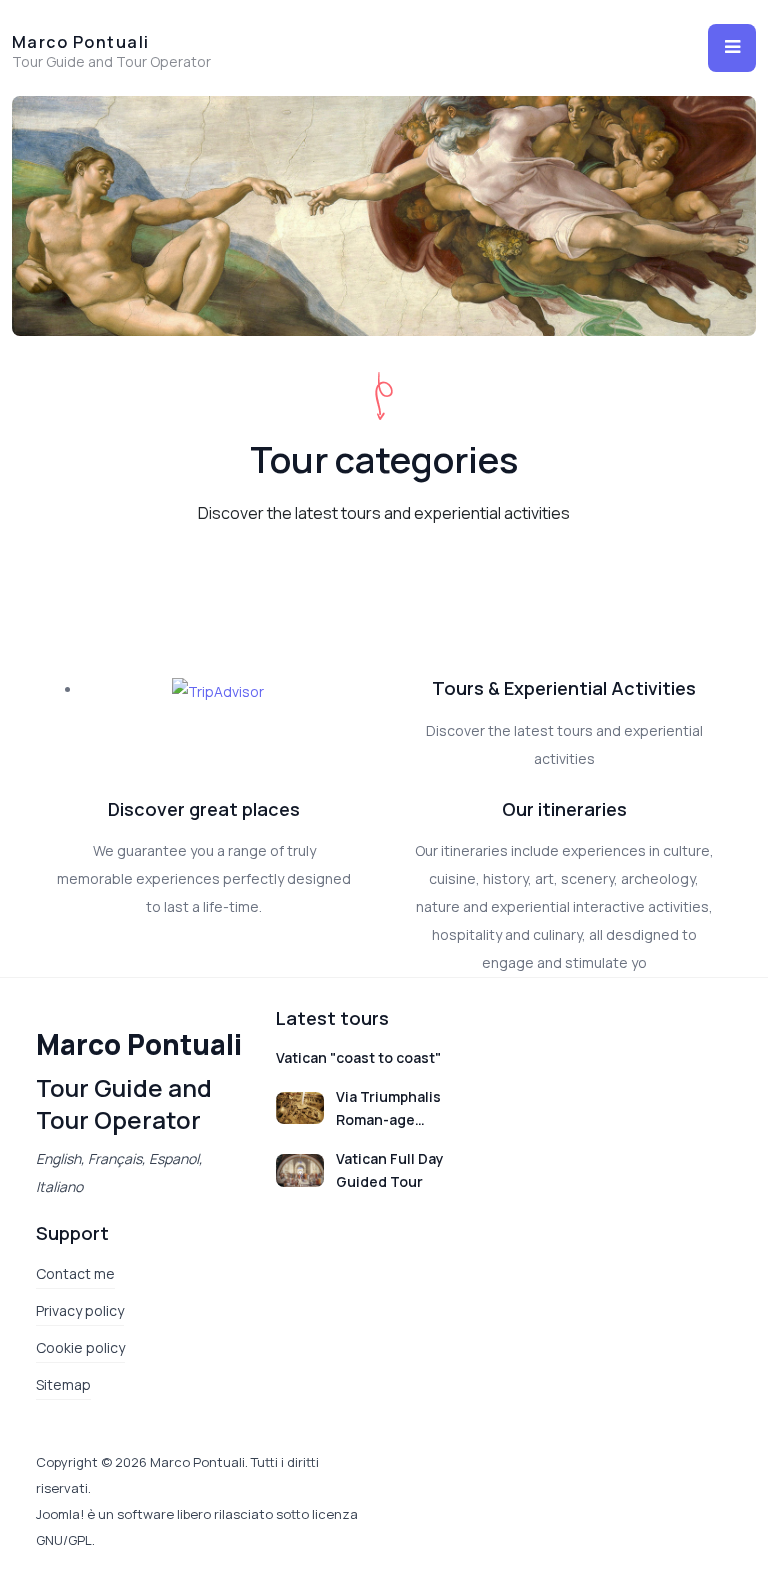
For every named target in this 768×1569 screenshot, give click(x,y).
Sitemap (63, 1384)
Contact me (75, 1273)
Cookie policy (80, 1347)
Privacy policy (80, 1310)
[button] (732, 48)
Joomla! (60, 1514)
